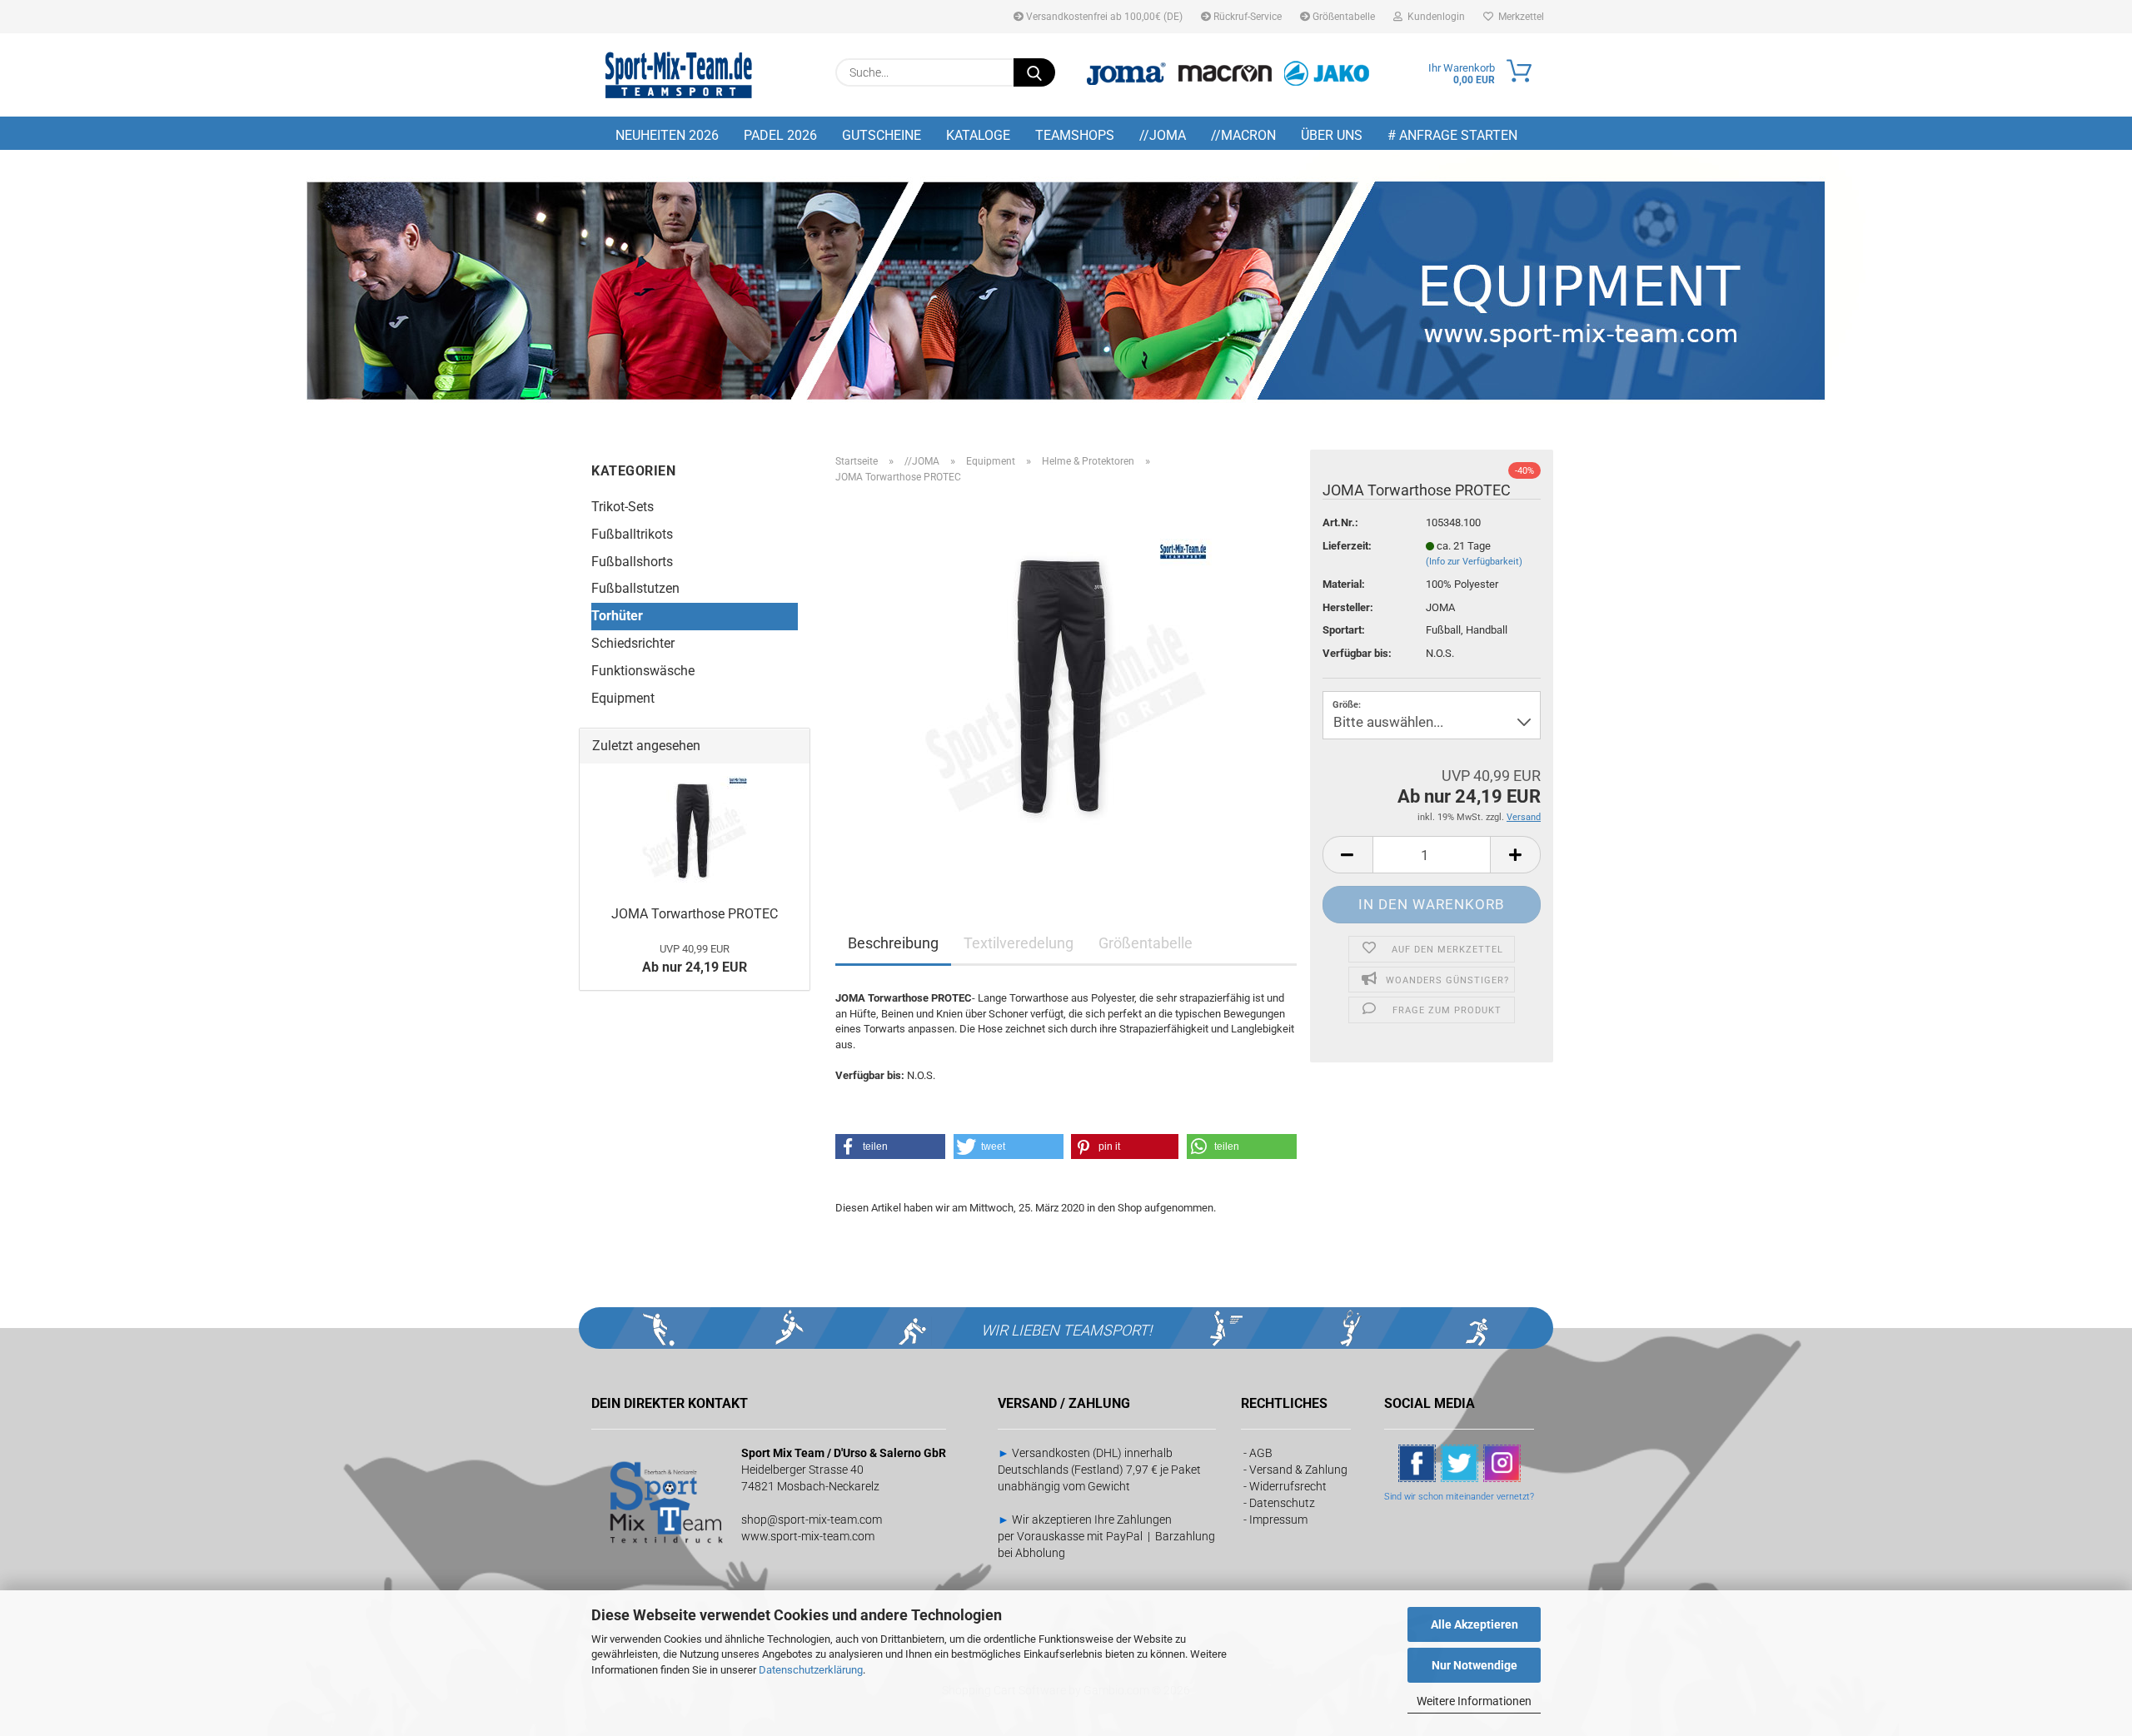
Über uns (1332, 135)
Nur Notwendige (1474, 1665)
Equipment (623, 698)
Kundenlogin (1434, 17)
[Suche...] (1034, 72)
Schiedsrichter (633, 643)
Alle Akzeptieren (1474, 1624)
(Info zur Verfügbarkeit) (1474, 562)
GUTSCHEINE (882, 135)
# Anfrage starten (1452, 135)
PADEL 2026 (780, 135)
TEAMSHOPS (1075, 135)
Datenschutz (1282, 1503)
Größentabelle (1342, 17)
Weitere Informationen (1474, 1701)
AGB (1261, 1453)
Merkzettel (1519, 17)
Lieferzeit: (1347, 546)
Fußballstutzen (635, 588)
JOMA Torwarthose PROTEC (695, 914)
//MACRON (1243, 135)
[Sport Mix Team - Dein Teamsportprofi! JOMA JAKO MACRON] (679, 75)
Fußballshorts (632, 562)
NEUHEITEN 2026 (667, 135)
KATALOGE (978, 135)
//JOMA (1163, 135)
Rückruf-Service (1246, 17)
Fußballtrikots (632, 534)
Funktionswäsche (643, 671)
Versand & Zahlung (1298, 1470)
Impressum (1278, 1520)
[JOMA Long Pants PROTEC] (1066, 684)
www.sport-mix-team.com (808, 1536)
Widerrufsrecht (1288, 1486)
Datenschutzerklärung (811, 1670)
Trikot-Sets (623, 507)
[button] (1347, 855)
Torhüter (617, 616)
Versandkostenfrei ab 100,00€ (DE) (1103, 17)
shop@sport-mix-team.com (812, 1520)
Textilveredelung (1019, 943)
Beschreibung (893, 943)
